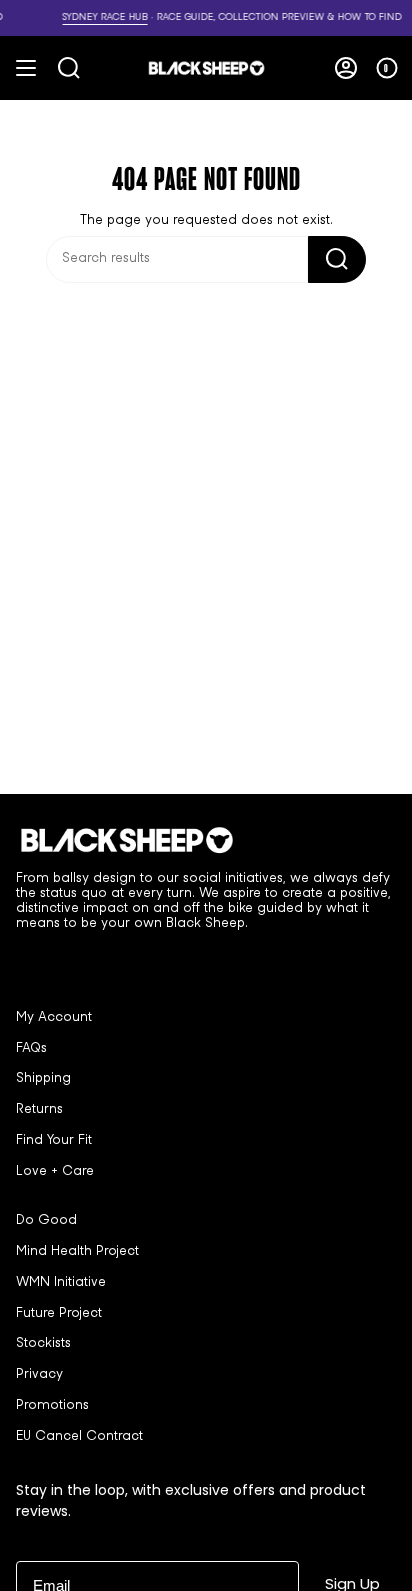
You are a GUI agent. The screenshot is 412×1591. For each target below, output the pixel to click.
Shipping (43, 1079)
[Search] (337, 259)
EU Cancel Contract (79, 1437)
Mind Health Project (77, 1252)
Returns (39, 1110)
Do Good (46, 1221)
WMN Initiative (61, 1283)
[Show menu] (26, 68)
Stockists (43, 1344)
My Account (54, 1018)
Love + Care (55, 1172)
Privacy (39, 1375)
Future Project (59, 1314)
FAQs (31, 1049)
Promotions (52, 1406)
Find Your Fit (54, 1141)
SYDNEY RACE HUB (67, 17)
